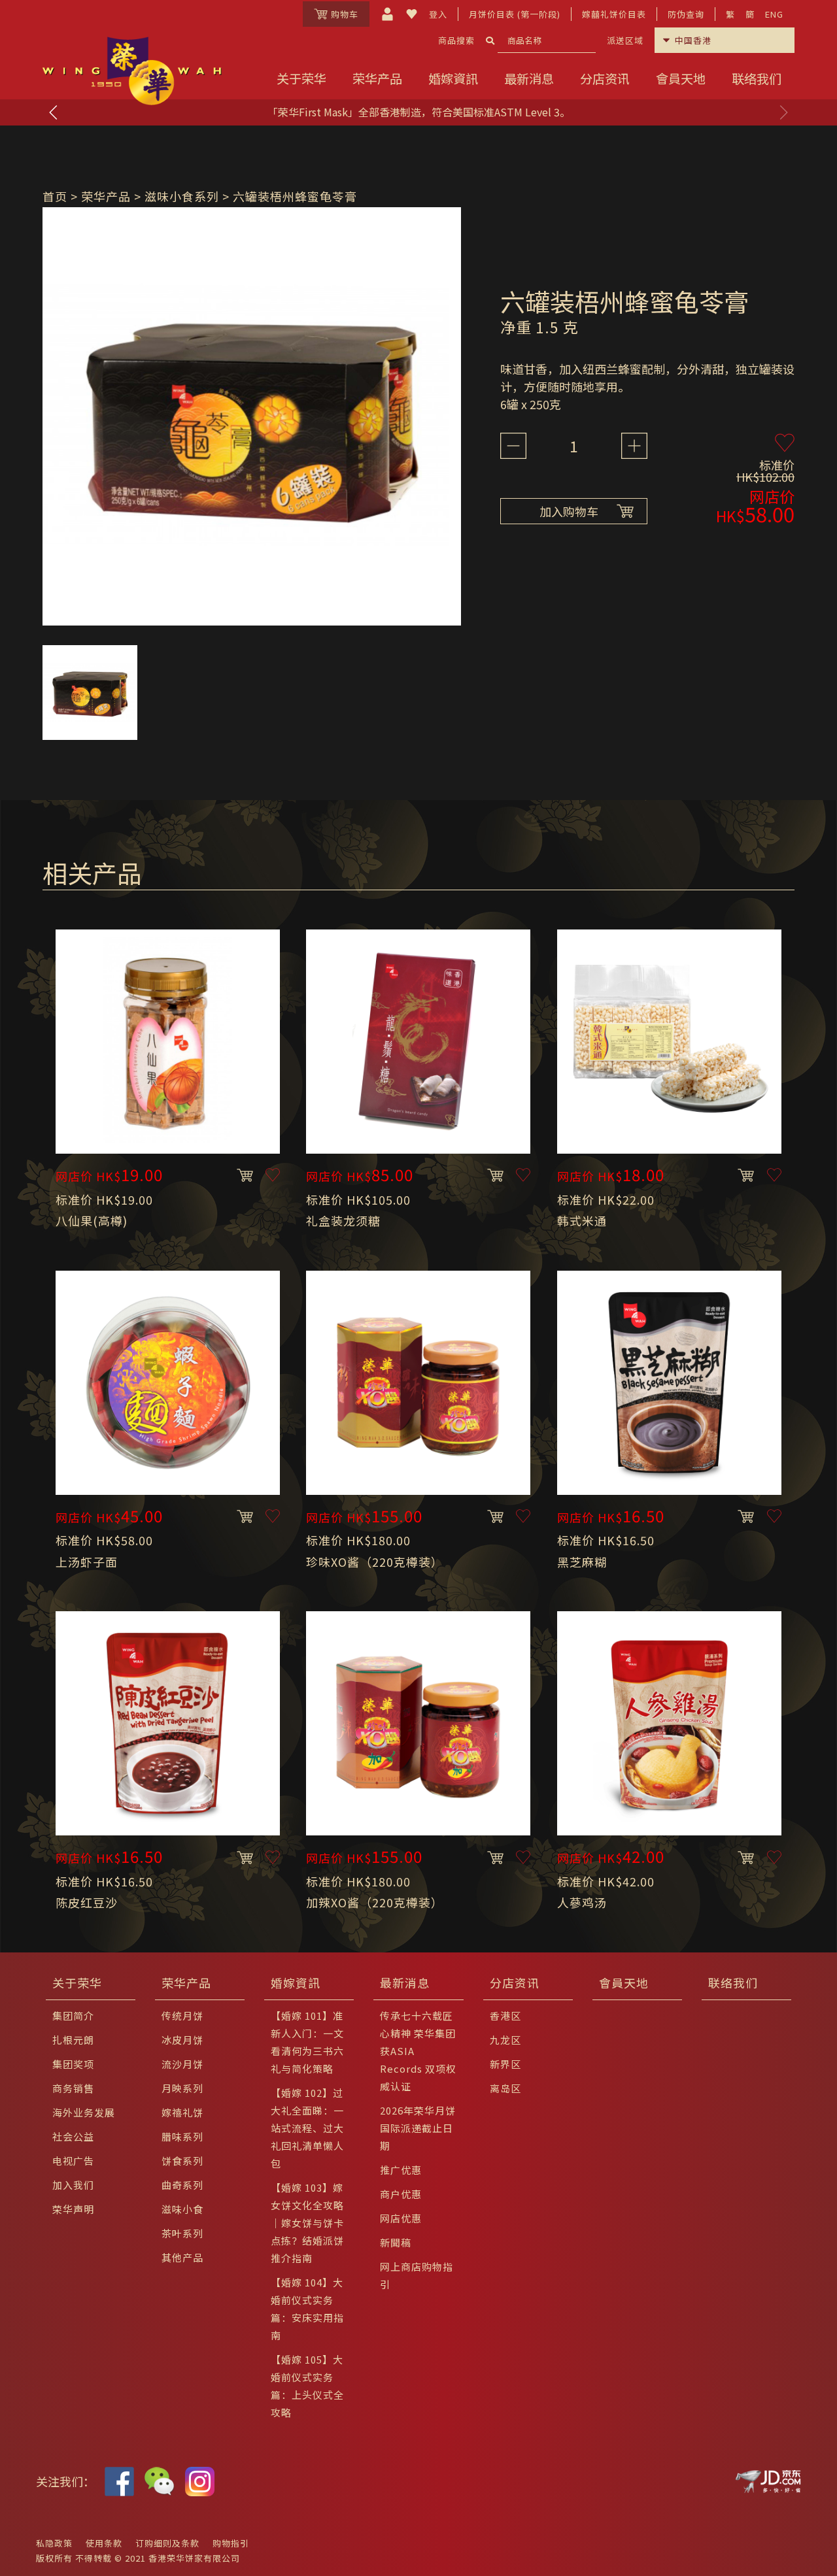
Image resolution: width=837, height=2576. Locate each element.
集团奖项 (73, 2064)
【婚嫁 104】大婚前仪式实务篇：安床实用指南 (307, 2309)
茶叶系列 (182, 2233)
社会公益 (73, 2136)
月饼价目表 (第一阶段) (515, 14)
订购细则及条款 (167, 2543)
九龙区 (505, 2040)
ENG (774, 14)
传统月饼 (182, 2016)
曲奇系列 (182, 2185)
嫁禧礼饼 (182, 2112)
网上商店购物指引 (417, 2275)
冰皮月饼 (182, 2040)
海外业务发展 (84, 2112)
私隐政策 (54, 2543)
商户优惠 (401, 2194)
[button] (783, 112)
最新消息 (529, 78)
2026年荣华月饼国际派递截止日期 (418, 2128)
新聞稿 (396, 2242)
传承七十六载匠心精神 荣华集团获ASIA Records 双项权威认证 (418, 2051)
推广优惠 (401, 2170)
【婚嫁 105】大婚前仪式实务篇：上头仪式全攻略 (307, 2386)
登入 (438, 14)
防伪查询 (686, 14)
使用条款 (104, 2543)
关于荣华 (301, 78)
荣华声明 (73, 2209)
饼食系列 (182, 2161)
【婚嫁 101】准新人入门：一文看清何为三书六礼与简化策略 (307, 2042)
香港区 (505, 2016)
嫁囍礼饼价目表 (614, 14)
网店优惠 (401, 2218)
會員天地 (681, 78)
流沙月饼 (182, 2064)
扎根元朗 (73, 2040)
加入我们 (73, 2185)
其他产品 (182, 2257)
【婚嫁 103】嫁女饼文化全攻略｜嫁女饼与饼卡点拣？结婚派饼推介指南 (307, 2223)
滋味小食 (182, 2209)
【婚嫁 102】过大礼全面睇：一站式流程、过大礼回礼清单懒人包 (307, 2128)
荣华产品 (377, 78)
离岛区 (505, 2088)
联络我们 (757, 78)
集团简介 (73, 2016)
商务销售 (73, 2088)
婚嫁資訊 (453, 78)
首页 (55, 196)
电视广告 (73, 2161)
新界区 (505, 2064)
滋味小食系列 (182, 196)
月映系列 (182, 2088)
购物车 (345, 14)
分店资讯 (605, 78)
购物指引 (231, 2543)
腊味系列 (182, 2136)
